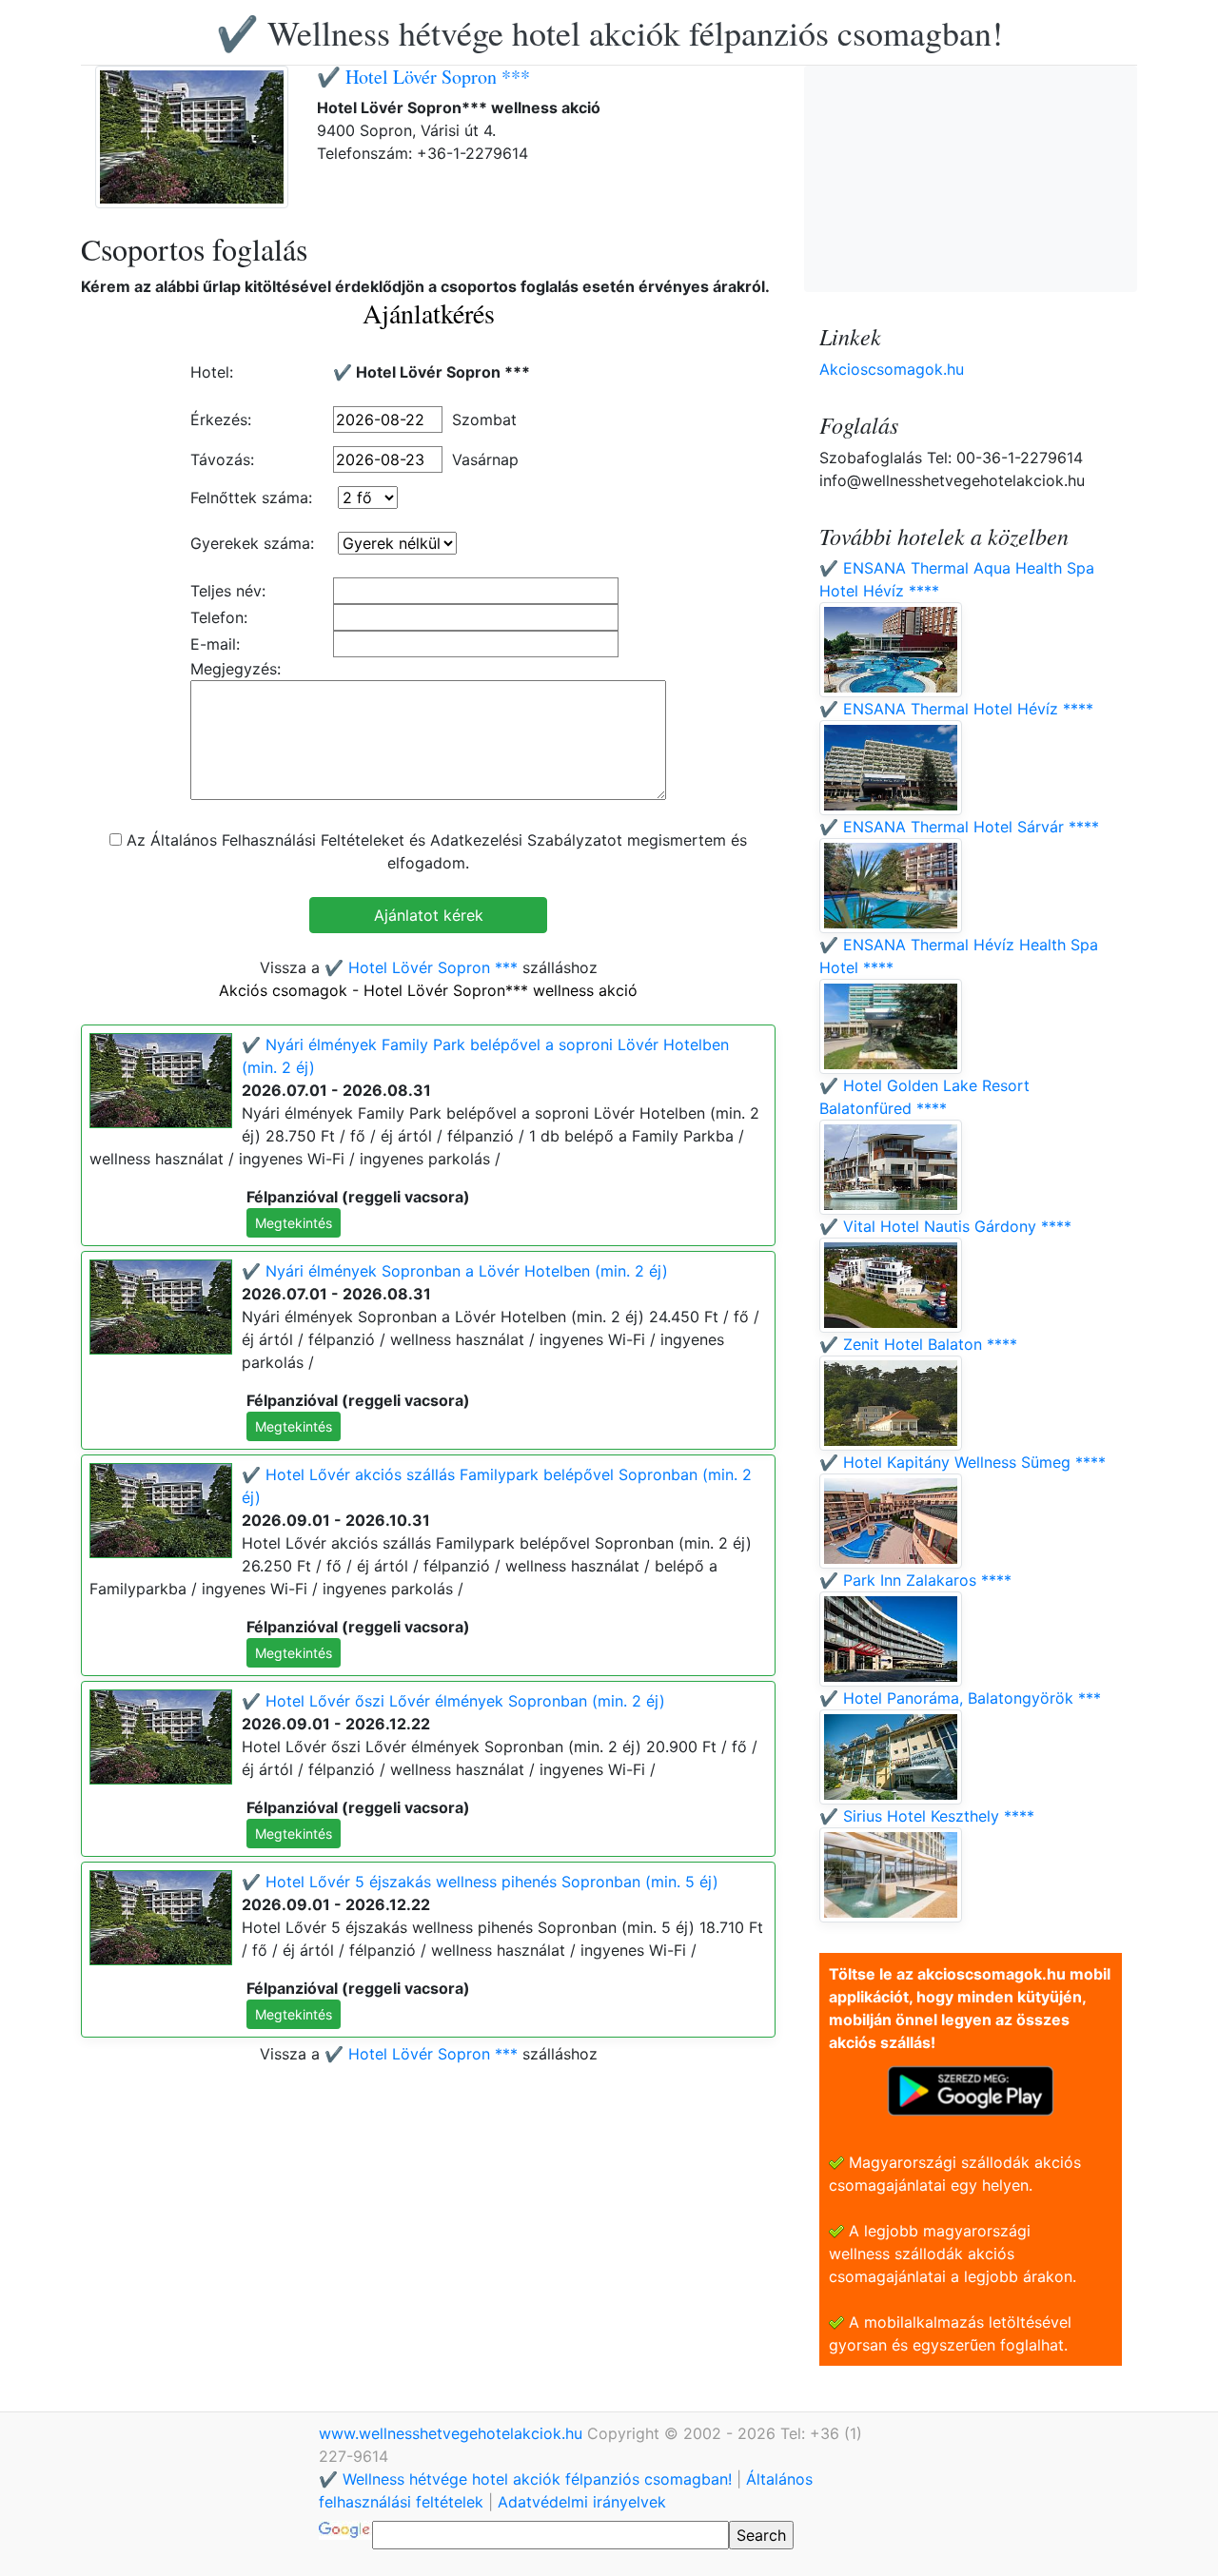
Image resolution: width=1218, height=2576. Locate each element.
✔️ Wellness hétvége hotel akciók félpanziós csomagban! (609, 32)
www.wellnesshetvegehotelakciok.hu (453, 2433)
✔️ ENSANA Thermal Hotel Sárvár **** (959, 827)
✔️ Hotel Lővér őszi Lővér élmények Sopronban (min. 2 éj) (453, 1701)
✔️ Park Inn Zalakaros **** (915, 1580)
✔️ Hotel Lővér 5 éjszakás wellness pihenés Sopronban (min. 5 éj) (480, 1882)
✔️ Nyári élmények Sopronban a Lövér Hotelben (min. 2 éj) (455, 1271)
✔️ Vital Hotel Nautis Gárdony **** (945, 1226)
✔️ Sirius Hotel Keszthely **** (927, 1816)
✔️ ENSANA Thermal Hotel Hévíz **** (956, 709)
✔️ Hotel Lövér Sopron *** (423, 77)
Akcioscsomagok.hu (892, 369)
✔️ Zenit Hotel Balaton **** (918, 1344)
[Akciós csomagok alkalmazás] (971, 2089)
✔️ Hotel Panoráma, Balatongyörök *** (960, 1698)
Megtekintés (294, 1223)
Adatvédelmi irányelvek (582, 2502)
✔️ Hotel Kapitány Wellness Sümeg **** (963, 1462)
